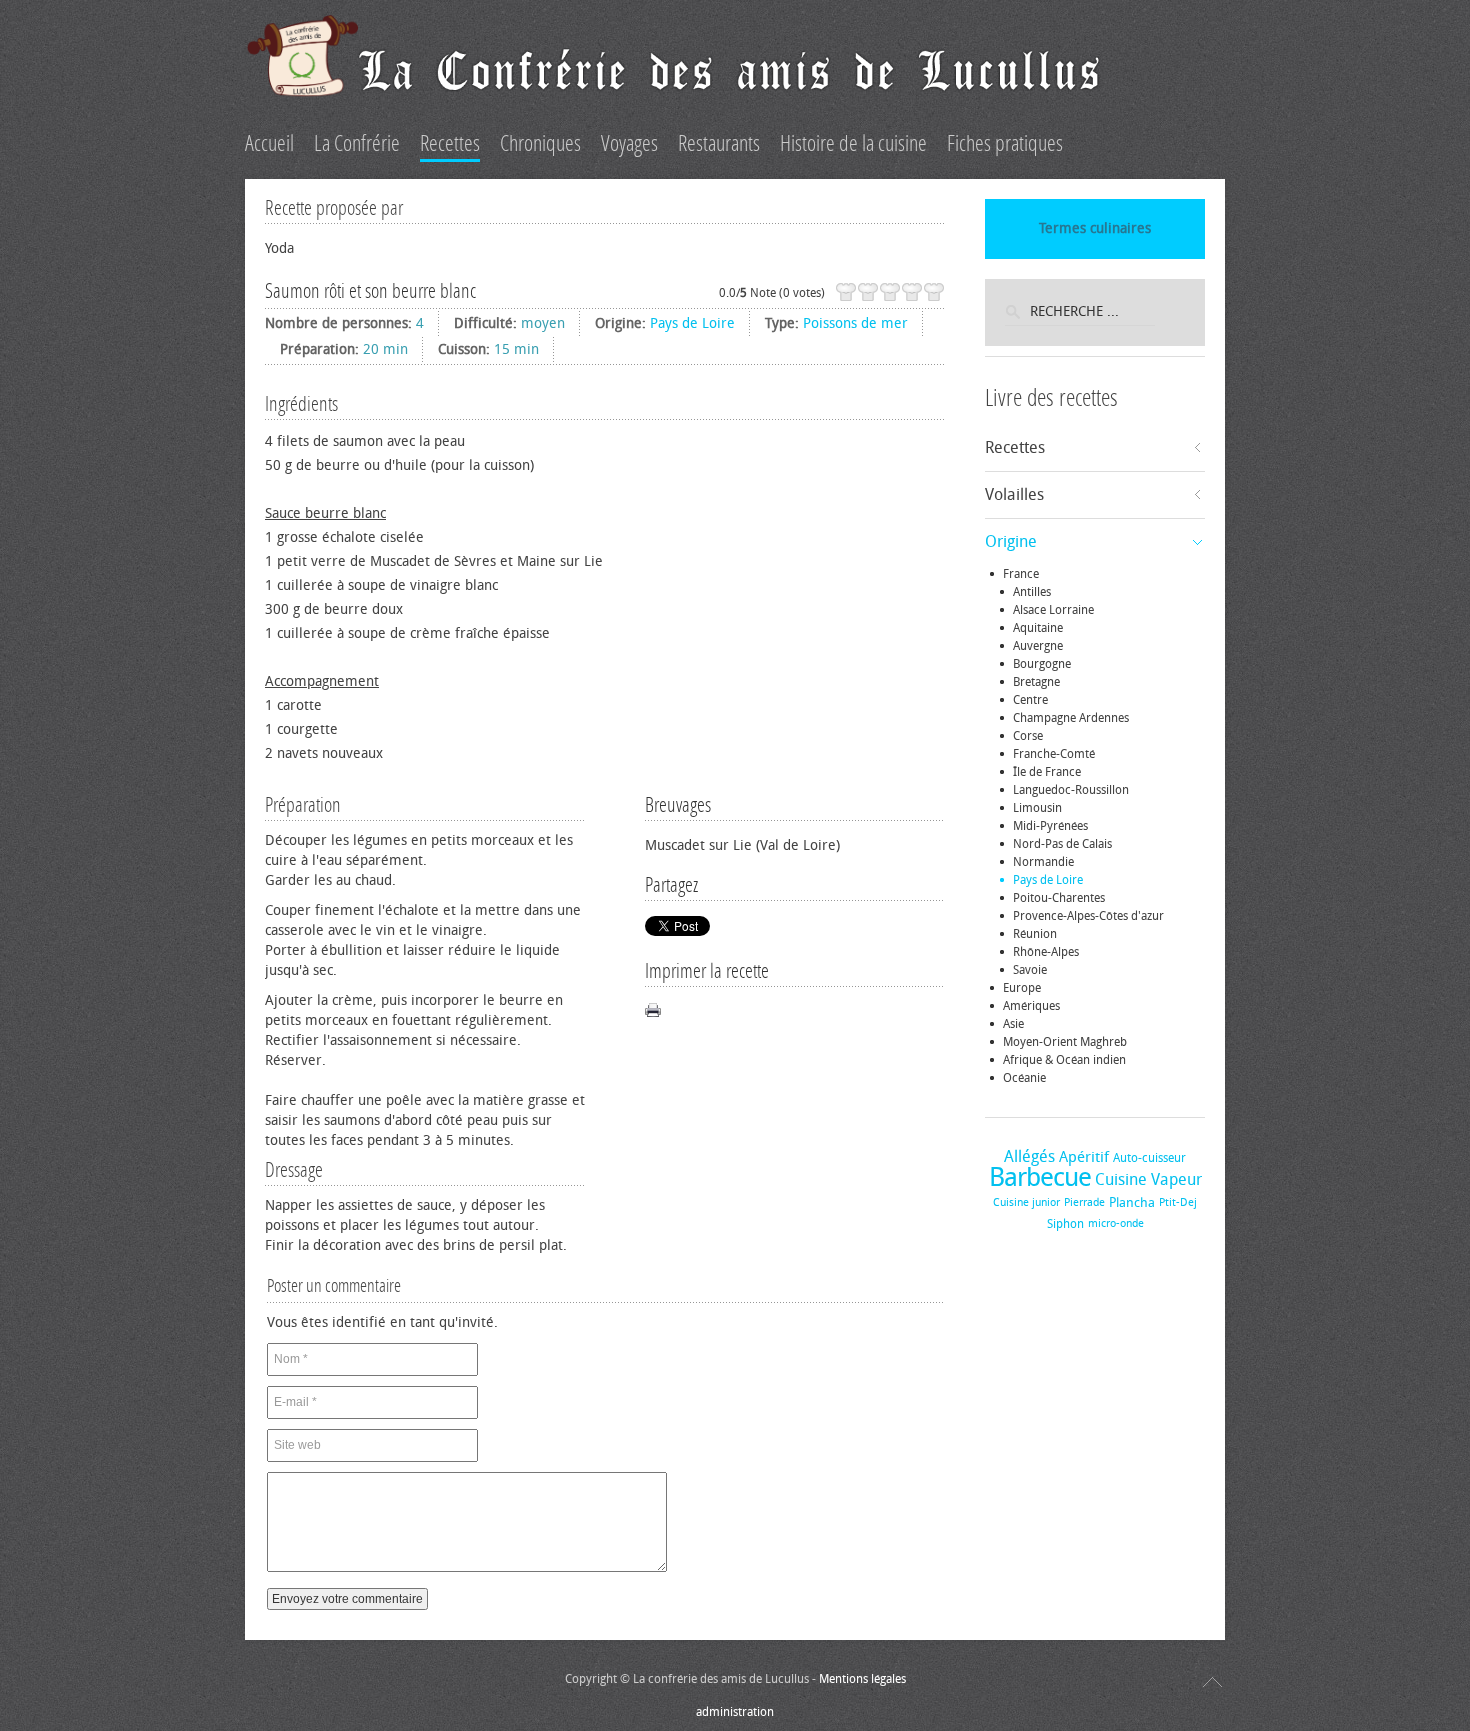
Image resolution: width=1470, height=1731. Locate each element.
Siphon (1065, 1224)
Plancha (1132, 1202)
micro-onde (1116, 1223)
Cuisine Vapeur (1148, 1179)
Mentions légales (862, 1679)
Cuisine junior (1026, 1202)
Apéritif (1084, 1157)
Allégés (1029, 1156)
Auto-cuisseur (1149, 1158)
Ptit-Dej (1178, 1202)
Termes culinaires (1095, 228)
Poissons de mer (855, 323)
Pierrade (1084, 1202)
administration (735, 1712)
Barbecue (1040, 1177)
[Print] (653, 1010)
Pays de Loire (692, 323)
